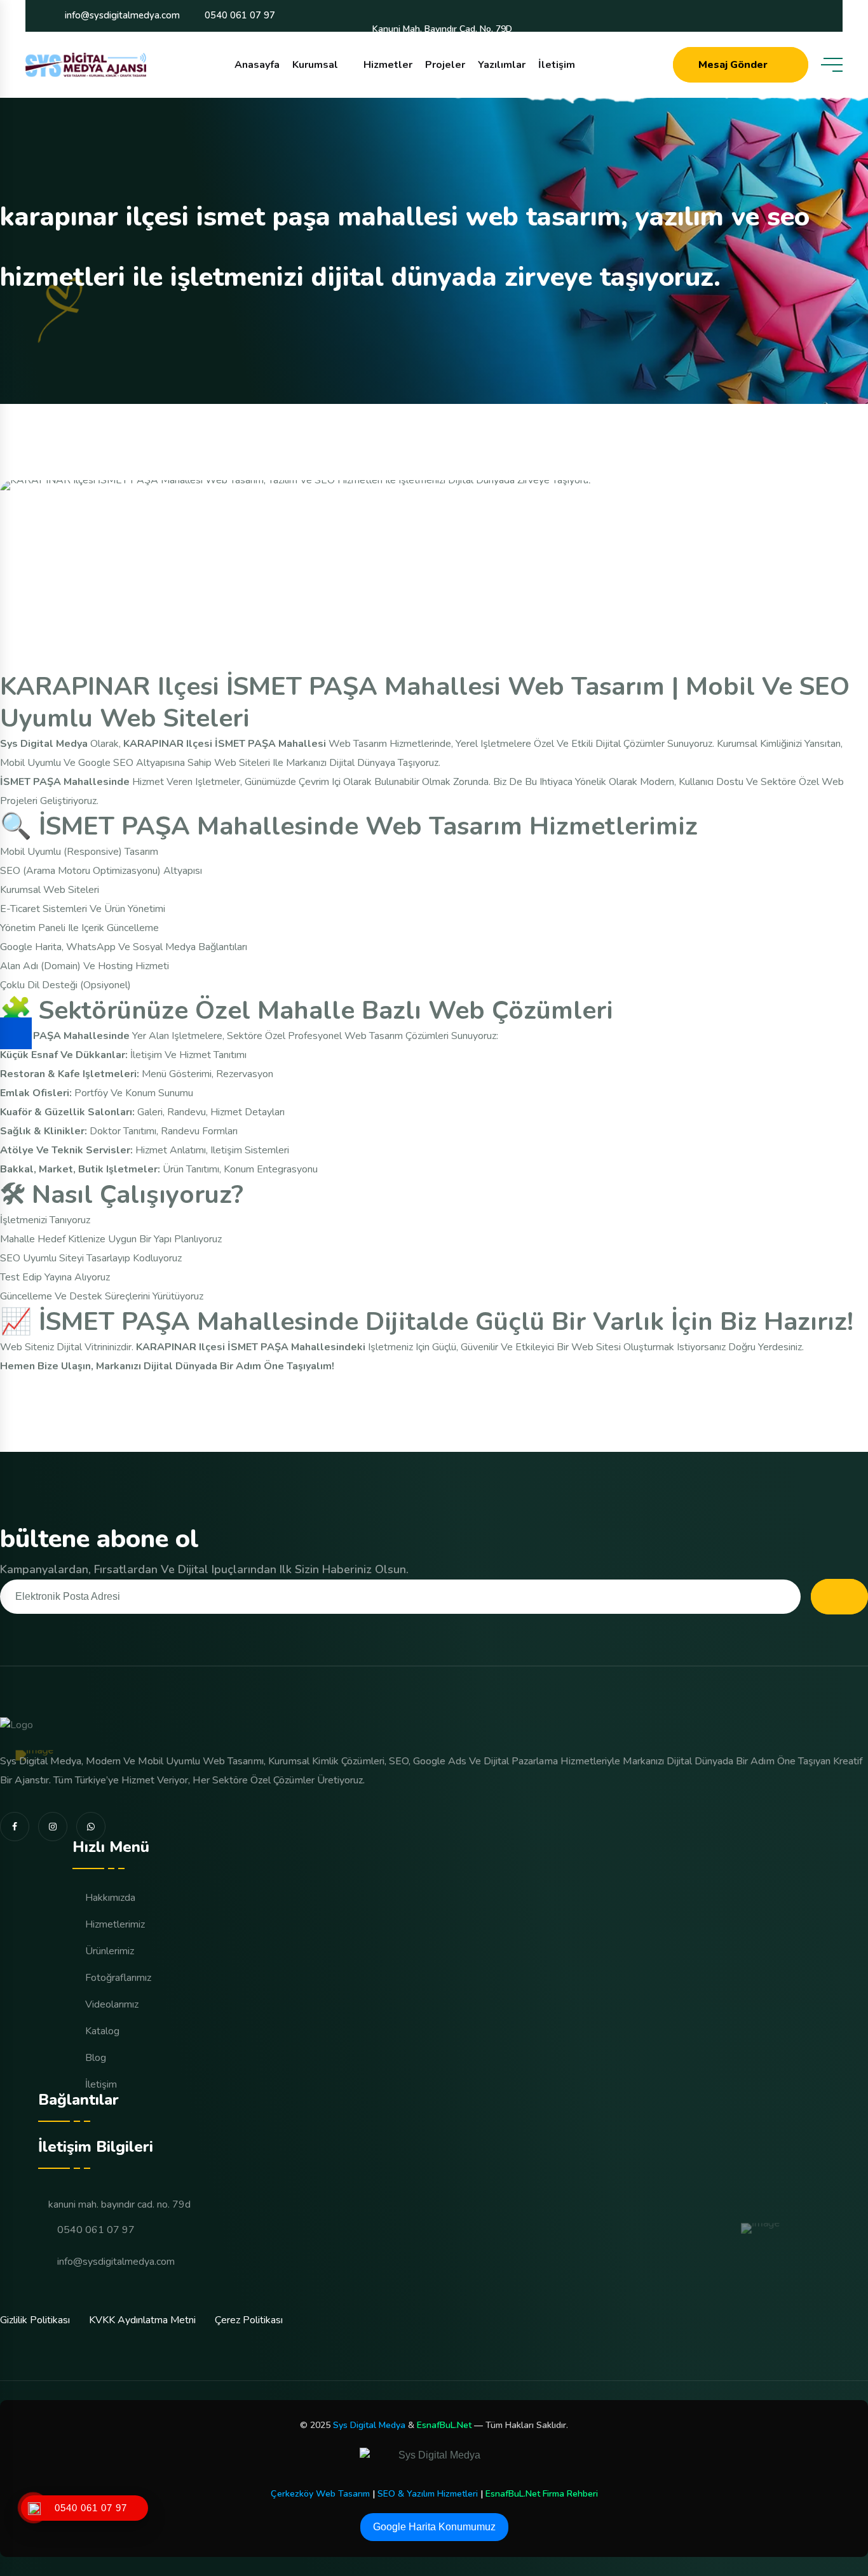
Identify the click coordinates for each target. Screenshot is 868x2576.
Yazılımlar (502, 65)
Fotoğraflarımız (118, 1978)
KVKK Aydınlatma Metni (142, 2320)
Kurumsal (315, 65)
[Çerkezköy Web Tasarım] (434, 2460)
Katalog (102, 2031)
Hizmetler (388, 65)
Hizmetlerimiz (115, 1924)
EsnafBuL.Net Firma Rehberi (542, 2494)
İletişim (557, 65)
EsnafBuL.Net (444, 2425)
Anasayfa (257, 65)
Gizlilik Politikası (35, 2320)
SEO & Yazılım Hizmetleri (428, 2494)
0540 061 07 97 (240, 15)
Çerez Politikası (249, 2320)
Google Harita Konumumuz (434, 2527)
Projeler (445, 65)
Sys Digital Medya (369, 2425)
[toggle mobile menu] (832, 65)
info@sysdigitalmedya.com (122, 15)
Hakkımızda (110, 1898)
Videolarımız (112, 2004)
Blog (96, 2058)
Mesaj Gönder (733, 65)
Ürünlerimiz (110, 1951)
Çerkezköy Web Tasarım (320, 2494)
